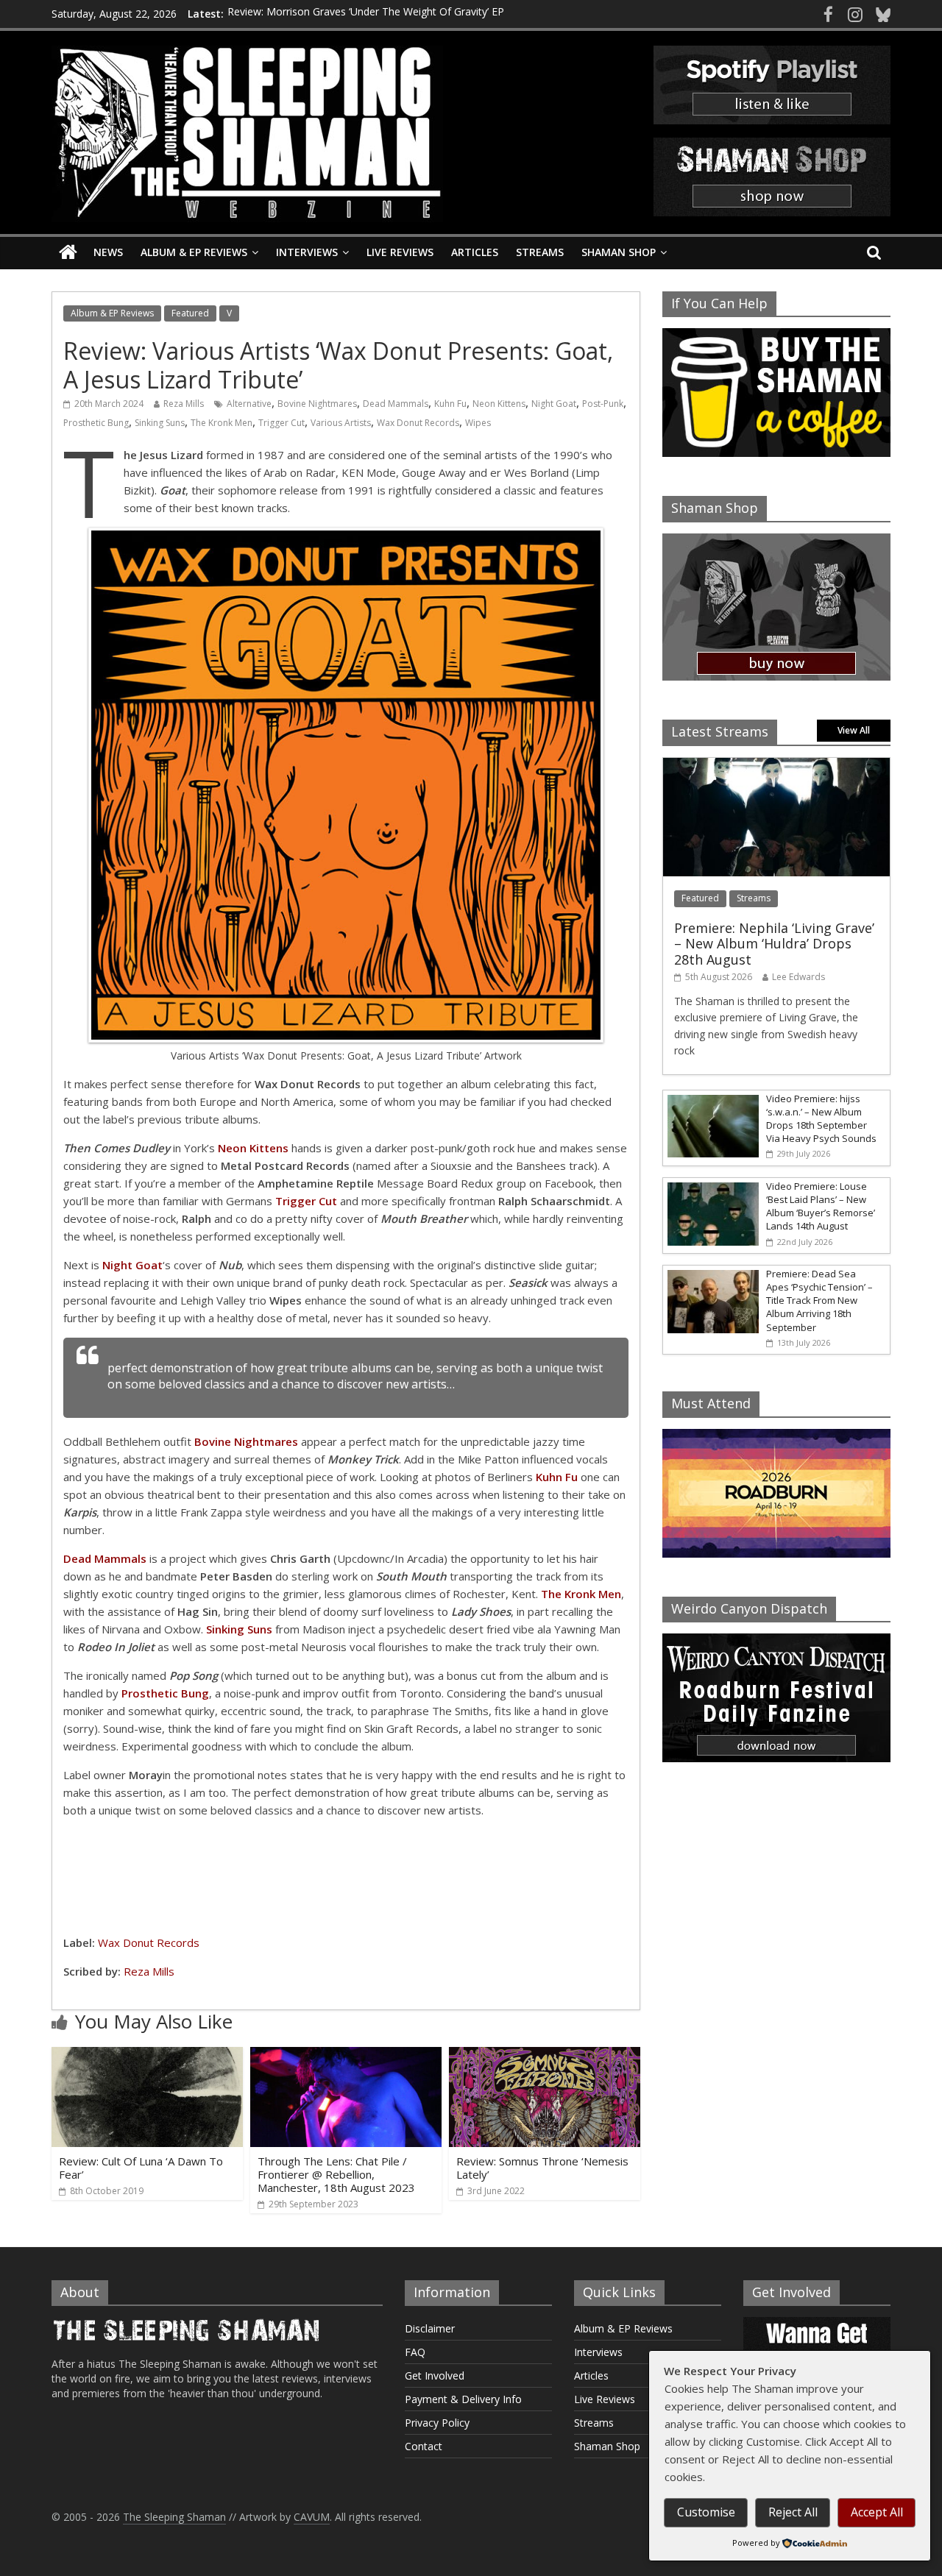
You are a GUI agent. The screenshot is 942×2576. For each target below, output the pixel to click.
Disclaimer (430, 2328)
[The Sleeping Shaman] (68, 253)
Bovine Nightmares (317, 404)
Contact (424, 2446)
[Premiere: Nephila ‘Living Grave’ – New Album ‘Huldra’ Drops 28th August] (776, 766)
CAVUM (312, 2517)
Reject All (793, 2512)
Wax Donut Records (418, 423)
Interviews (307, 252)
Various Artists (341, 423)
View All (854, 730)
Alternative (249, 404)
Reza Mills (184, 404)
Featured (190, 313)
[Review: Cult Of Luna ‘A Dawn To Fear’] (147, 2056)
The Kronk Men (222, 423)
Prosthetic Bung (96, 423)
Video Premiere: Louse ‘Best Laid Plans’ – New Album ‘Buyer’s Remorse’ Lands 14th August (821, 1206)
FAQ (415, 2352)
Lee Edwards (798, 977)
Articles (475, 252)
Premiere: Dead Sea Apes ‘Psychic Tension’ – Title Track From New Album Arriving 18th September (819, 1301)
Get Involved (435, 2375)
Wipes (478, 423)
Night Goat (554, 404)
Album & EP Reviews (194, 252)
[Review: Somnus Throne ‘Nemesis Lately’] (545, 2056)
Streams (540, 252)
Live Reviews (400, 252)
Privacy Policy (437, 2423)
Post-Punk (603, 404)
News (108, 252)
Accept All (877, 2512)
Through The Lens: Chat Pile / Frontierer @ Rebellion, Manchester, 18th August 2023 (336, 2174)
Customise (706, 2512)
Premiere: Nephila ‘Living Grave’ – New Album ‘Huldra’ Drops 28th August (774, 944)
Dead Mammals (396, 404)
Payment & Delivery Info (463, 2399)
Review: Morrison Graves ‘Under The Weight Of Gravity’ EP (366, 14)
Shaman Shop (619, 252)
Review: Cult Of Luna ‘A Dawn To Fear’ (141, 2168)
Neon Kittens (499, 404)
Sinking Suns (160, 423)
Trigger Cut (281, 423)
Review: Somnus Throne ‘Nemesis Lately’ (542, 2168)
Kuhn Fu (450, 404)
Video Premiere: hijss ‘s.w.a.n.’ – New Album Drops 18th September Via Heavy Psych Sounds (821, 1119)
